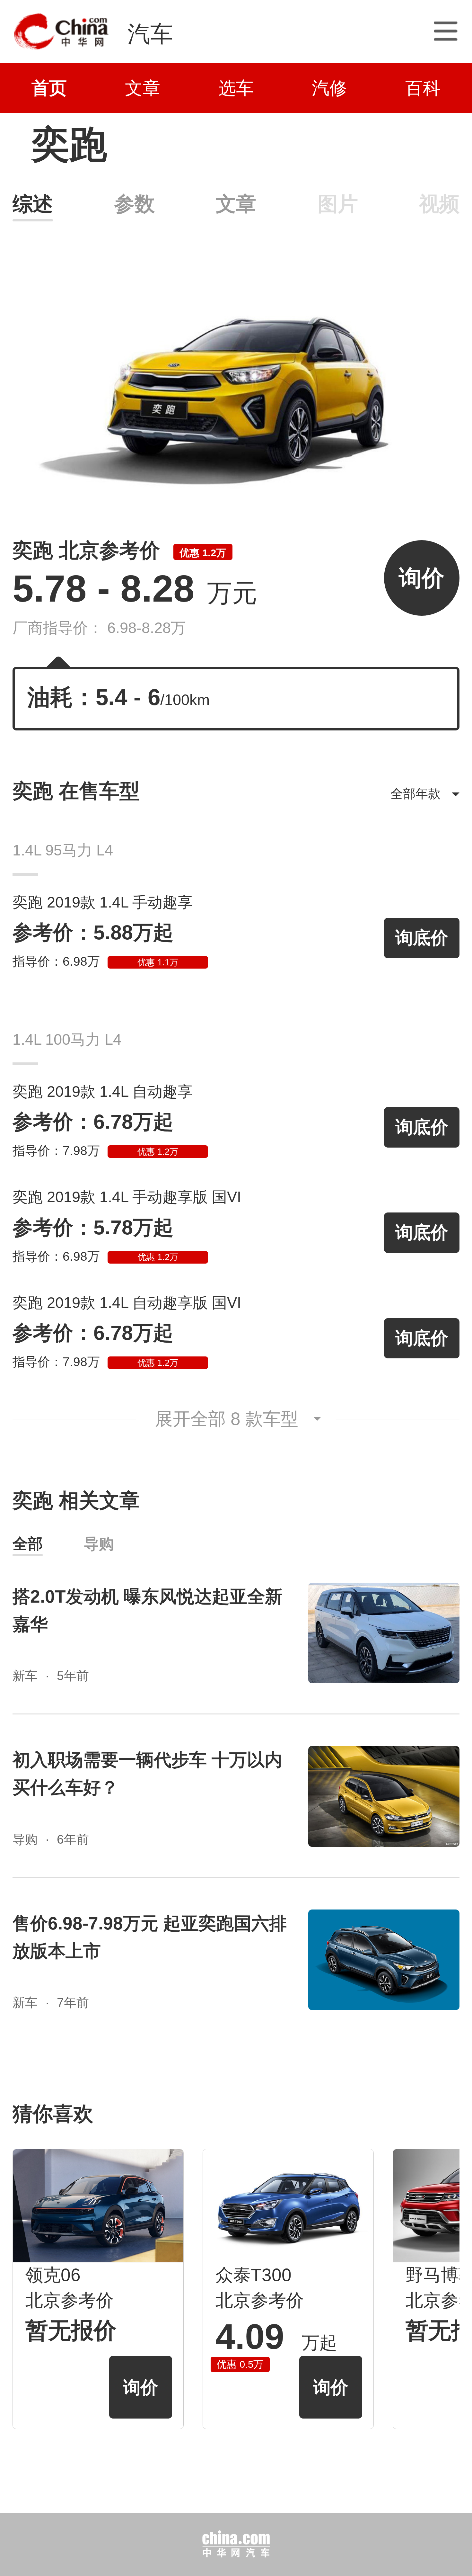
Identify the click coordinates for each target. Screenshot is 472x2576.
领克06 (53, 2275)
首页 (49, 88)
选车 (236, 88)
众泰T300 (253, 2275)
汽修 (329, 88)
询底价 (422, 938)
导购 (99, 1544)
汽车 (150, 34)
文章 (143, 88)
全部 (28, 1544)
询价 (422, 578)
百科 (423, 88)
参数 (134, 204)
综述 (33, 204)
